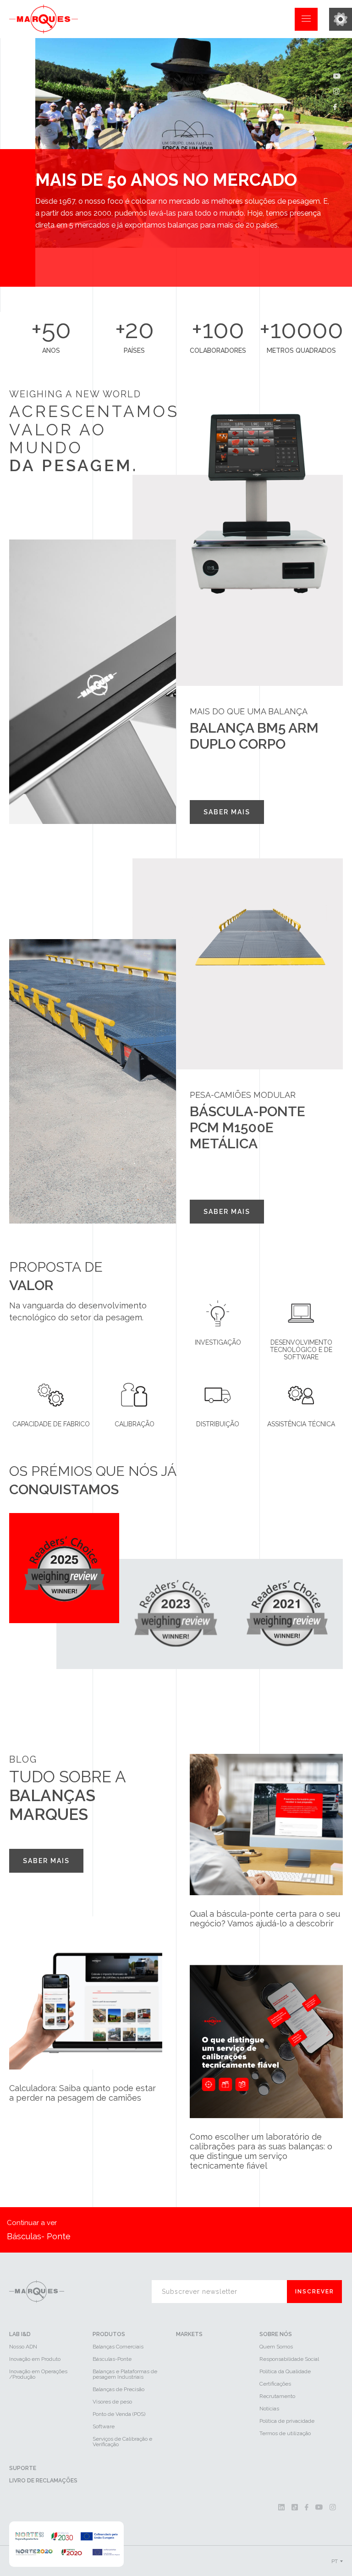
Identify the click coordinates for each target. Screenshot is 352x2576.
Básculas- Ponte (39, 2230)
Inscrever (315, 2292)
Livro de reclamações (43, 2481)
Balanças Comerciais (118, 2347)
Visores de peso (112, 2402)
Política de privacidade (287, 2421)
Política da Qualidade (285, 2371)
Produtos (109, 2334)
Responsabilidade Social (289, 2359)
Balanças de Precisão (118, 2389)
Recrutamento (277, 2396)
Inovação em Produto (35, 2359)
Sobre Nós (276, 2334)
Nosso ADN (23, 2347)
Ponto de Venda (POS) (119, 2414)
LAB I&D (20, 2334)
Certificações (275, 2384)
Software (104, 2426)
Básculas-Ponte (112, 2359)
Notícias (269, 2409)
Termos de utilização (285, 2433)
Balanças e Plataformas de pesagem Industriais (125, 2374)
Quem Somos (276, 2347)
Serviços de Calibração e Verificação (122, 2442)
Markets (189, 2334)
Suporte (23, 2468)
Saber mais (227, 812)
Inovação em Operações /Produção (38, 2374)
